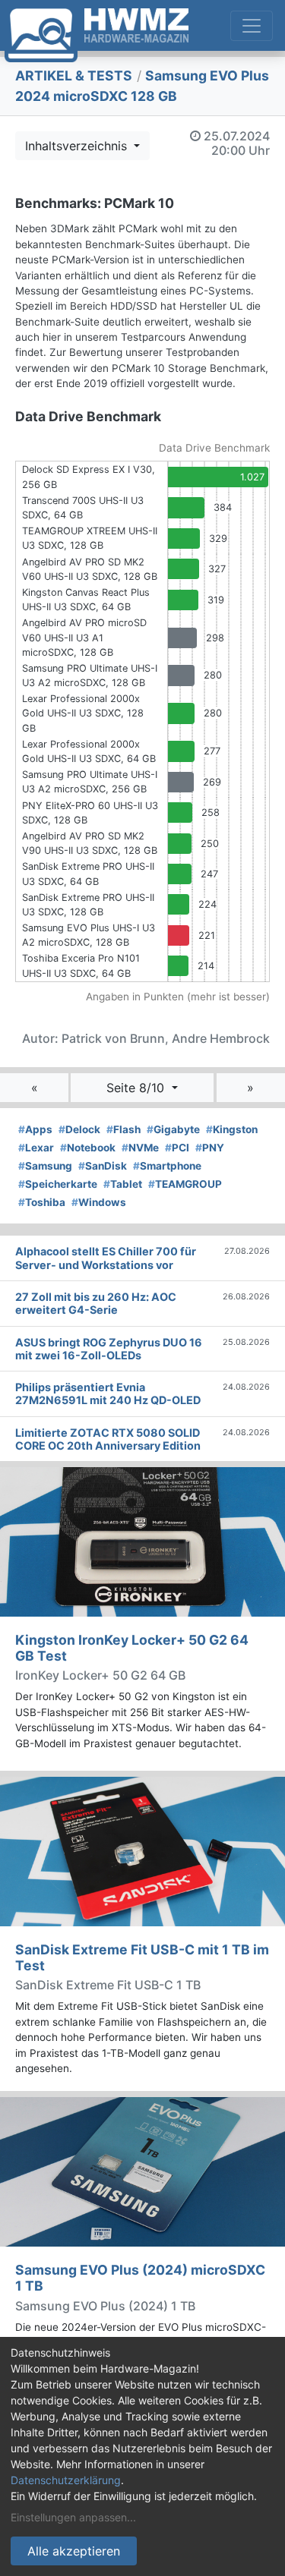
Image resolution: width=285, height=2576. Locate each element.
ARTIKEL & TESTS (74, 76)
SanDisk (103, 1166)
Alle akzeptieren (74, 2551)
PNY (210, 1148)
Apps (35, 1129)
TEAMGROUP (185, 1184)
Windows (99, 1202)
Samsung (45, 1166)
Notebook (88, 1148)
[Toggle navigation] (252, 26)
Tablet (123, 1184)
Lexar (36, 1148)
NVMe (140, 1148)
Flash (123, 1129)
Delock (79, 1129)
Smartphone (167, 1166)
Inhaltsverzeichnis (78, 146)
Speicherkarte (58, 1184)
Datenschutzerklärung (66, 2480)
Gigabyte (173, 1129)
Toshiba (42, 1202)
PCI (177, 1148)
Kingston (232, 1129)
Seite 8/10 (137, 1088)
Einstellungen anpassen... (73, 2517)
